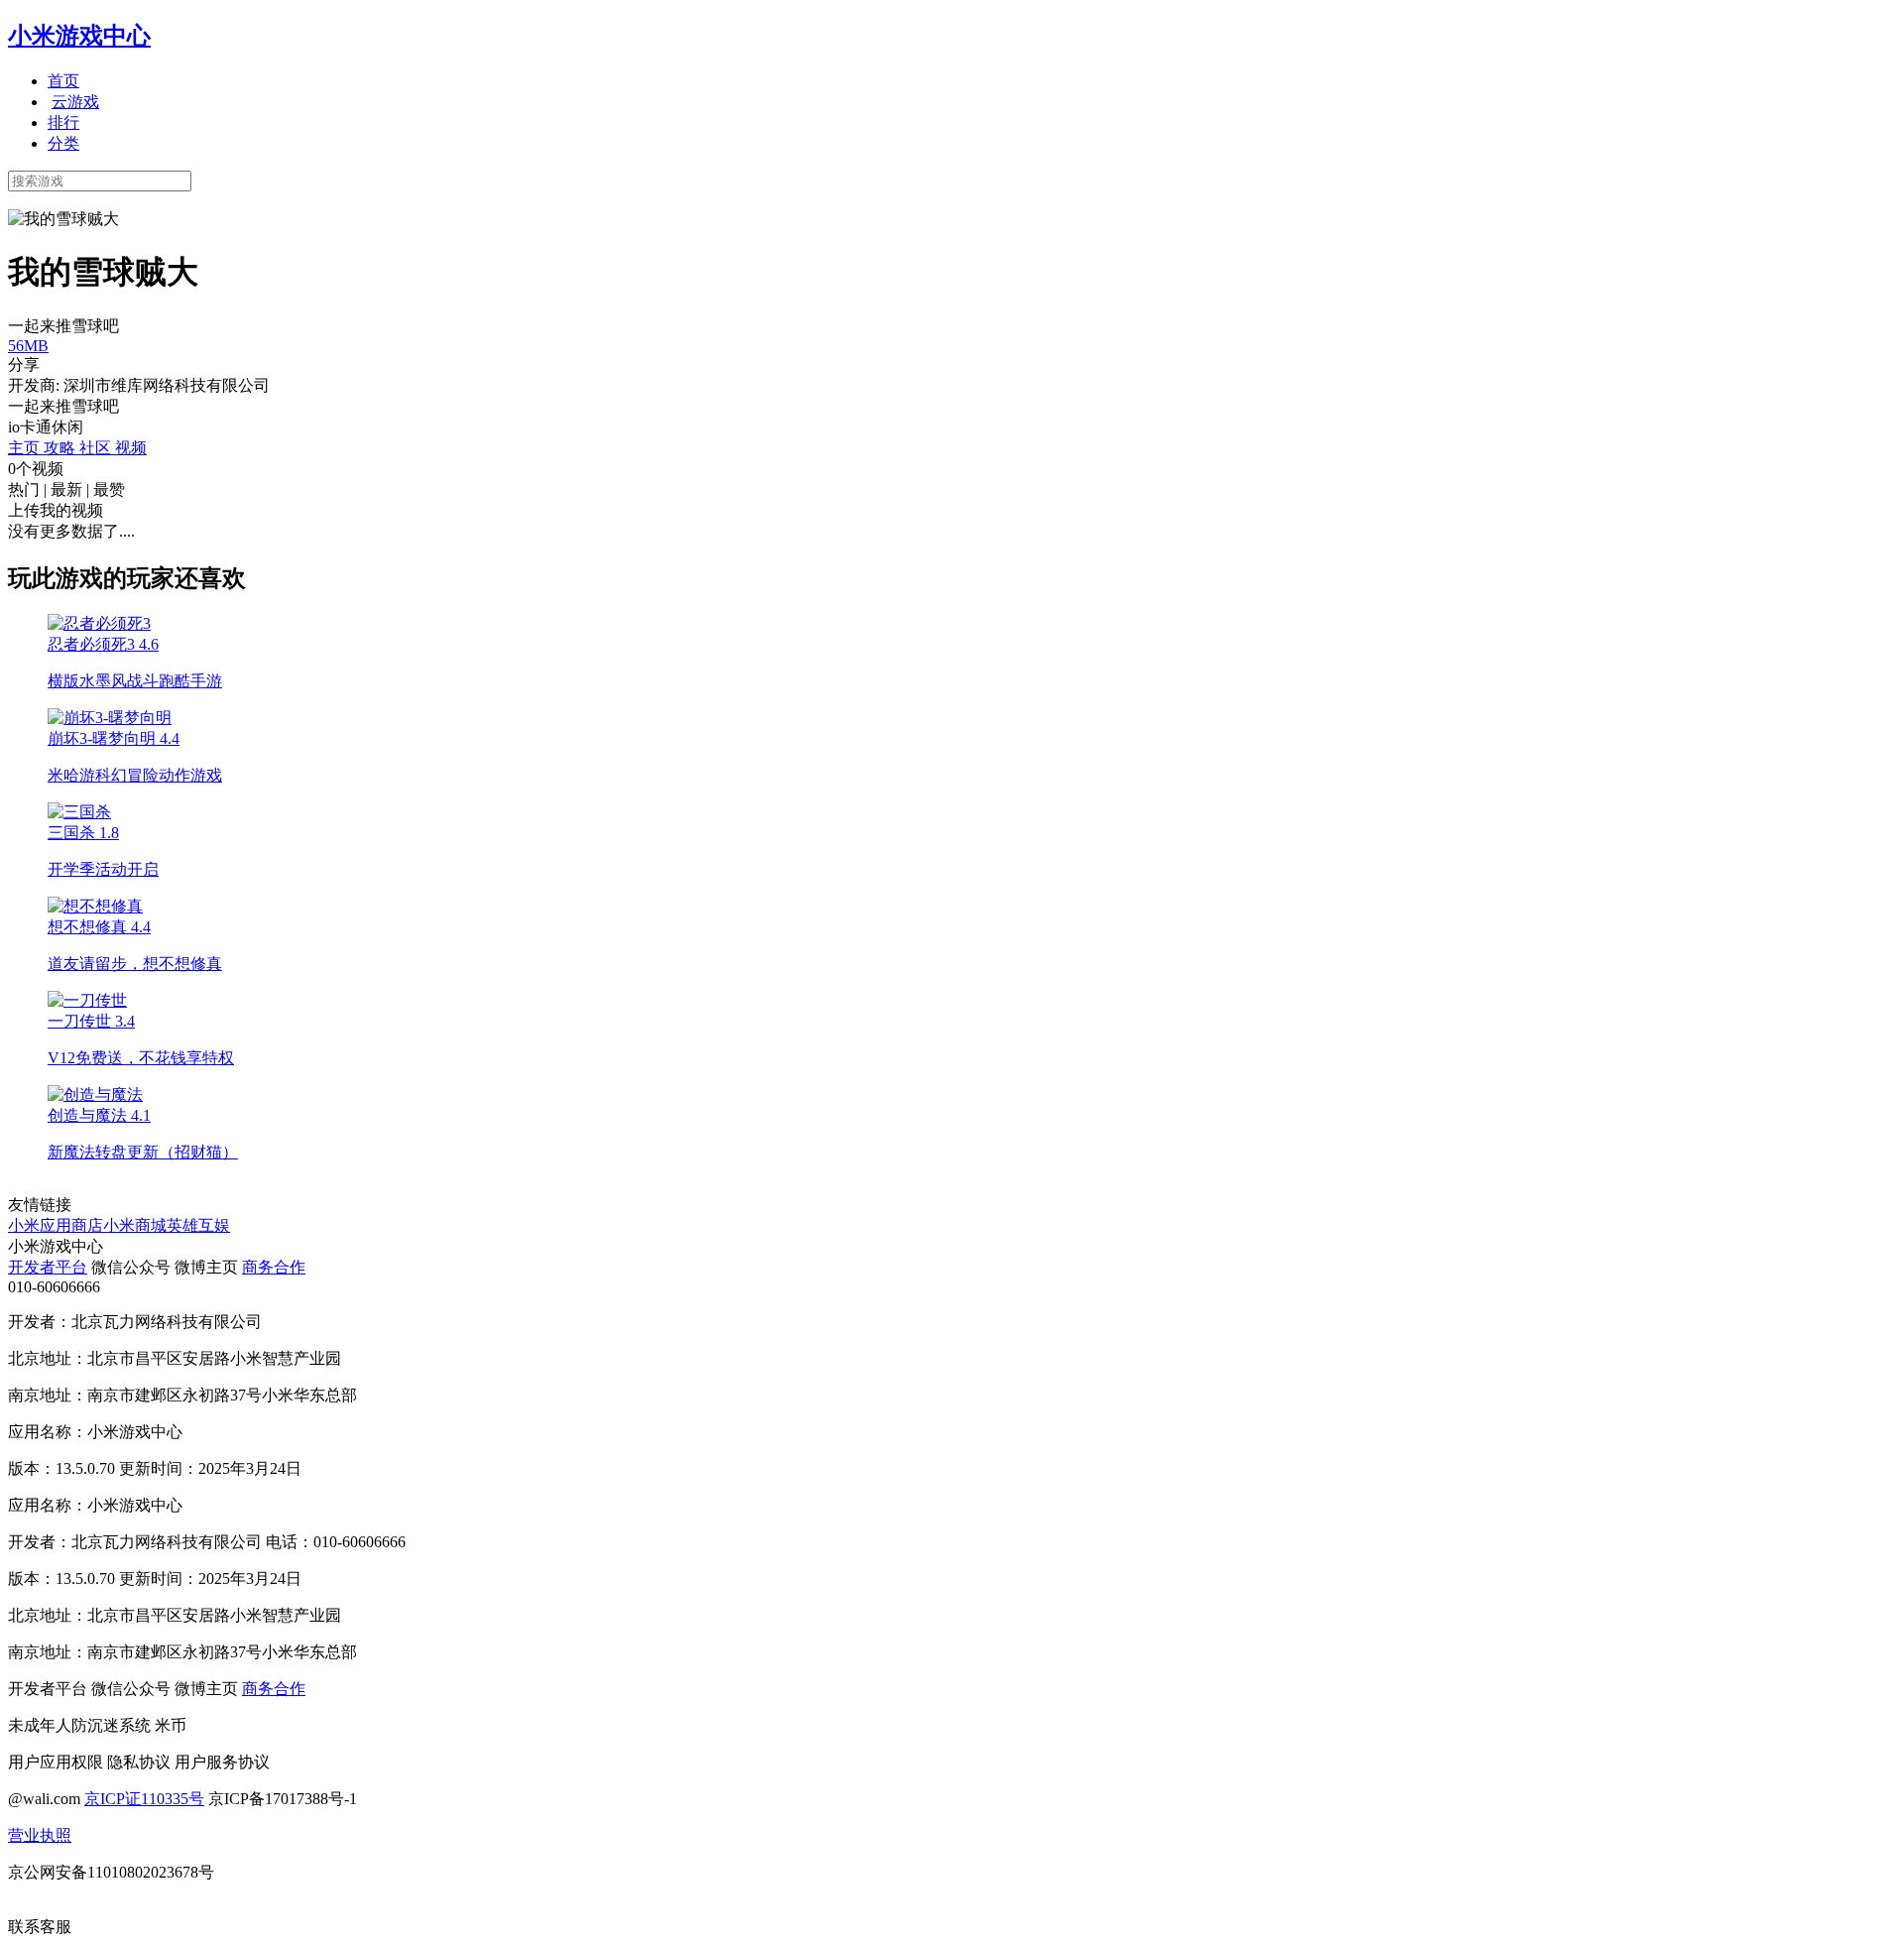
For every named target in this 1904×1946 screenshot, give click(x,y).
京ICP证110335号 (144, 1799)
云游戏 (75, 102)
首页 (63, 81)
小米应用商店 (56, 1225)
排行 (63, 122)
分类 (63, 143)
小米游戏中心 (79, 36)
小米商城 (135, 1225)
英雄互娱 (198, 1225)
